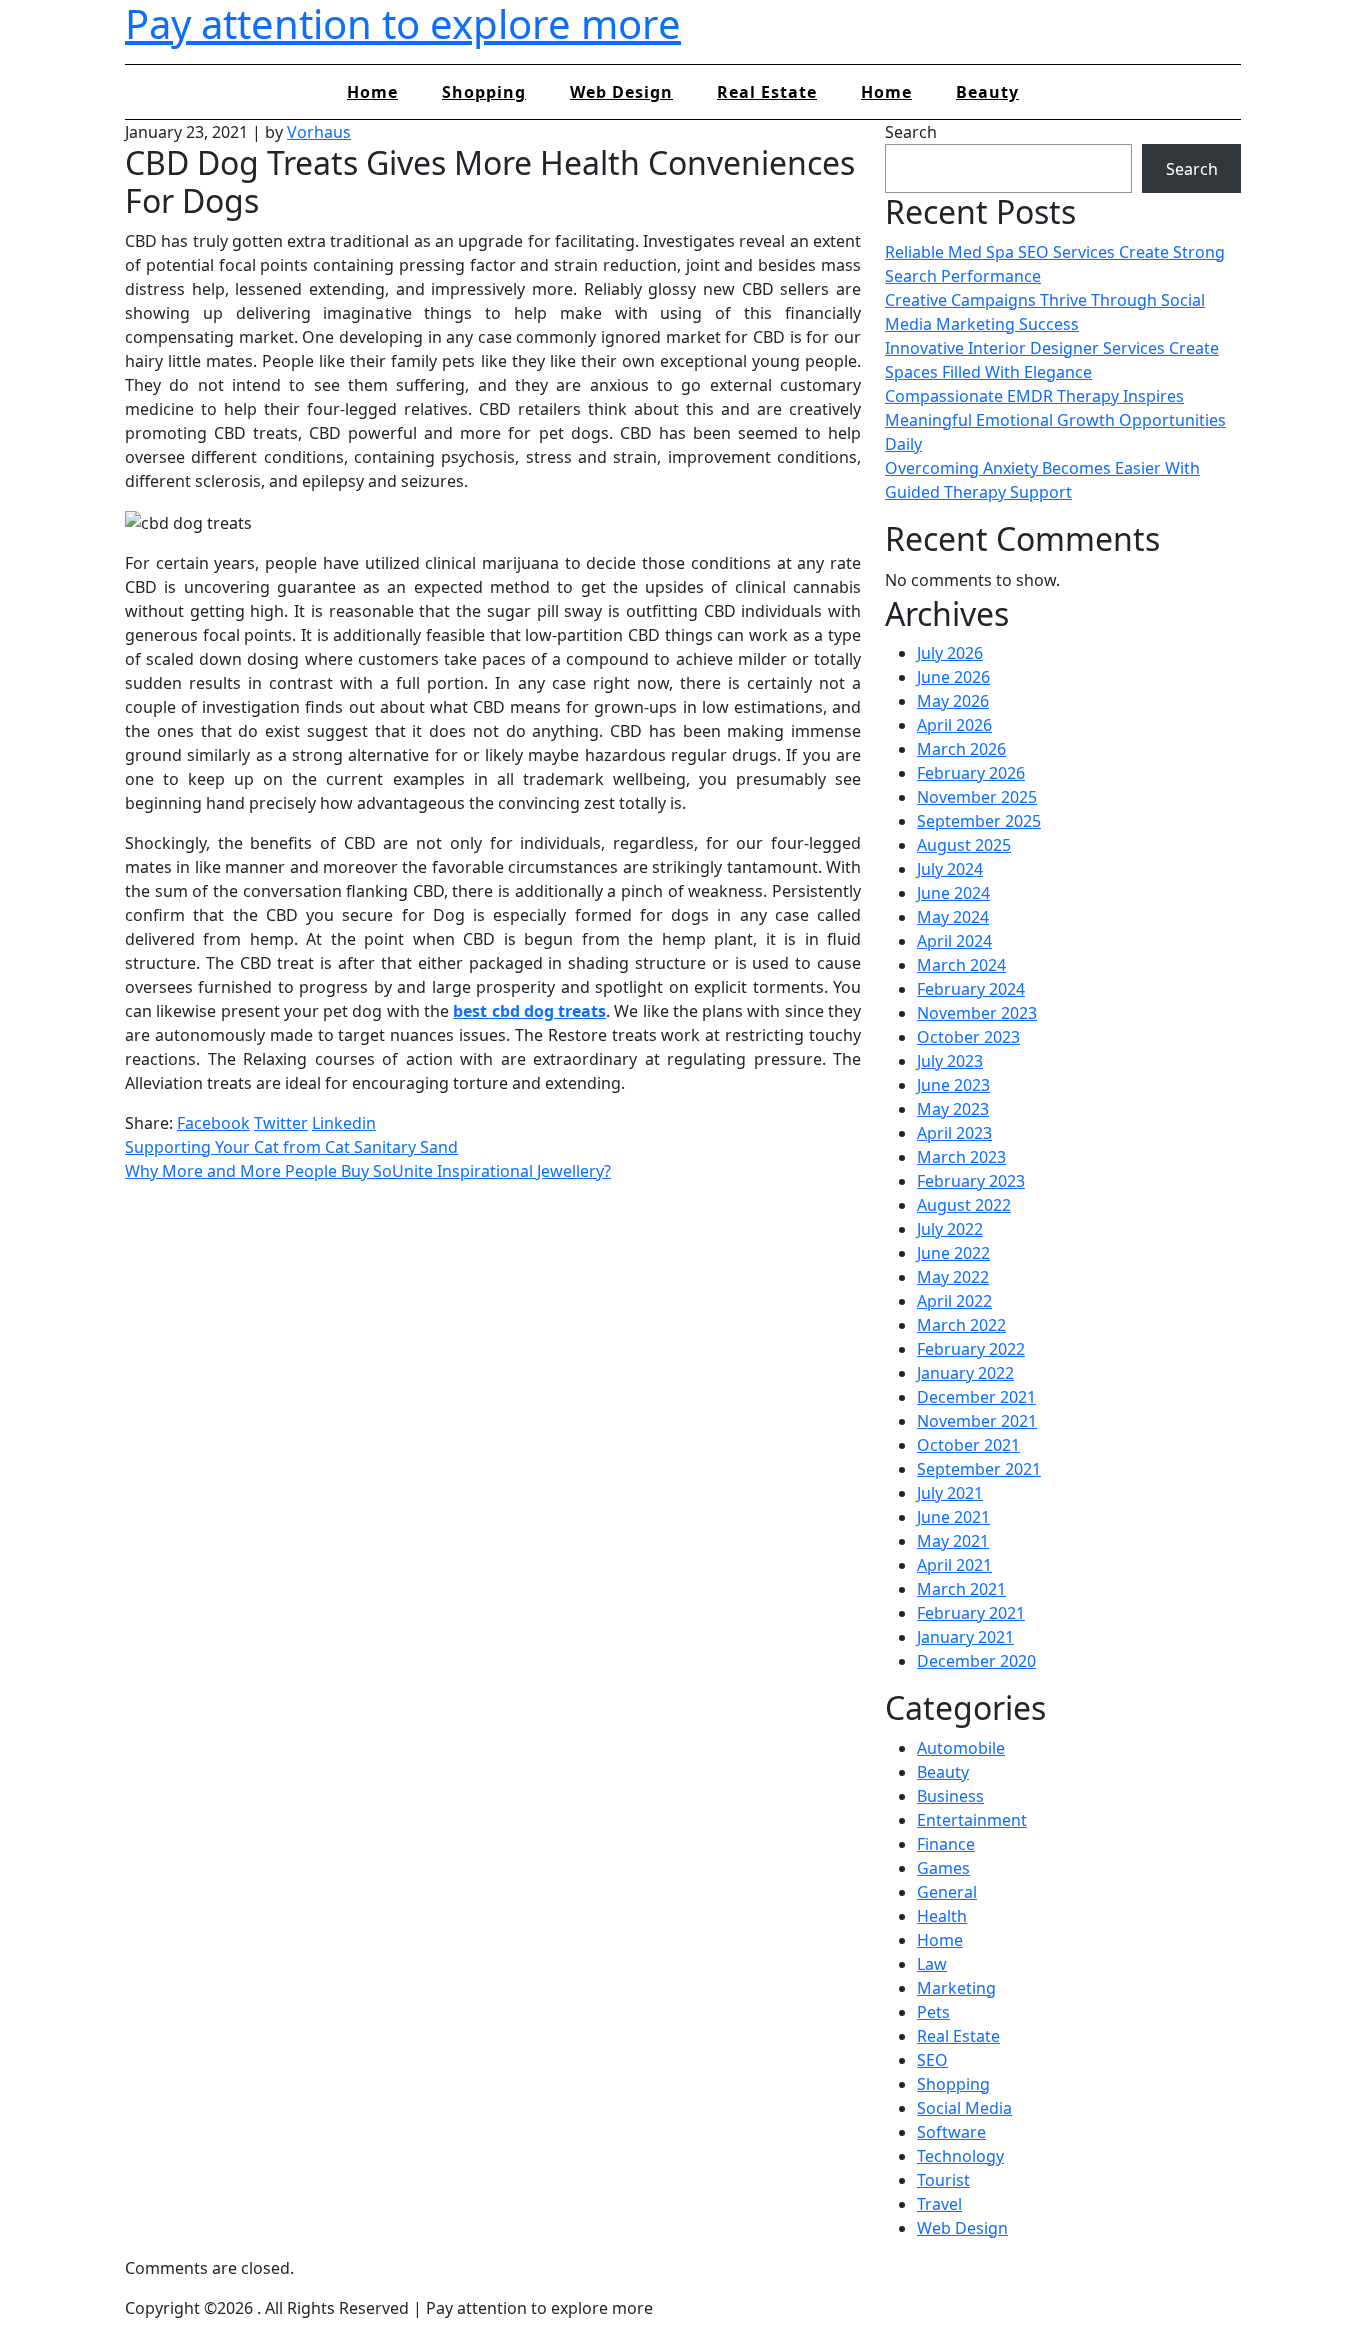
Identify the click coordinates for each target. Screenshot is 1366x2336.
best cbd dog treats (529, 1011)
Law (932, 1964)
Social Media (964, 2108)
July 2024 (950, 869)
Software (951, 2132)
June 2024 (953, 893)
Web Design (621, 92)
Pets (933, 2012)
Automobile (961, 1748)
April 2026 (954, 725)
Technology (960, 2156)
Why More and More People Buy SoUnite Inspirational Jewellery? (368, 1171)
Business (950, 1796)
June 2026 (953, 677)
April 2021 (954, 1565)
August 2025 (964, 845)
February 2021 (971, 1613)
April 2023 (954, 1133)
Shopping (484, 92)
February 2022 (971, 1349)
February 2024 (971, 989)
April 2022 (954, 1301)
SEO (932, 2060)
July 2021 (950, 1493)
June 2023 (953, 1085)
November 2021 (977, 1421)
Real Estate (767, 92)
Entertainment (972, 1820)
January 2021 (965, 1637)
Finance (946, 1844)
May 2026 (953, 701)
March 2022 (961, 1325)
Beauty (987, 92)
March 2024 (961, 965)
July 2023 (950, 1061)
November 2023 (977, 1013)
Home (372, 92)
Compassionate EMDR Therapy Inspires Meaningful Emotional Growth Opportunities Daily (1055, 420)
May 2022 (953, 1277)
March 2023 (961, 1157)
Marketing (956, 1988)
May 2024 (953, 917)
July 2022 (950, 1229)
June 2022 (953, 1253)
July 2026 (950, 653)
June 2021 (953, 1517)
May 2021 (953, 1541)
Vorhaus (319, 132)
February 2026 (971, 773)
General (947, 1892)
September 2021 (979, 1469)
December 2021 (976, 1397)
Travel (939, 2204)
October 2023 (968, 1037)
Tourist (943, 2180)
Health (942, 1916)
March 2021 (961, 1589)
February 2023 (971, 1181)
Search (911, 132)
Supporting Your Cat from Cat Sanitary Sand (291, 1147)
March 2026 (961, 749)
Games (943, 1868)
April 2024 (954, 941)
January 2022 (965, 1373)
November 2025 (977, 797)
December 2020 (976, 1661)
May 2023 (953, 1109)
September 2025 (979, 821)
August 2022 (964, 1205)
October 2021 (968, 1445)
